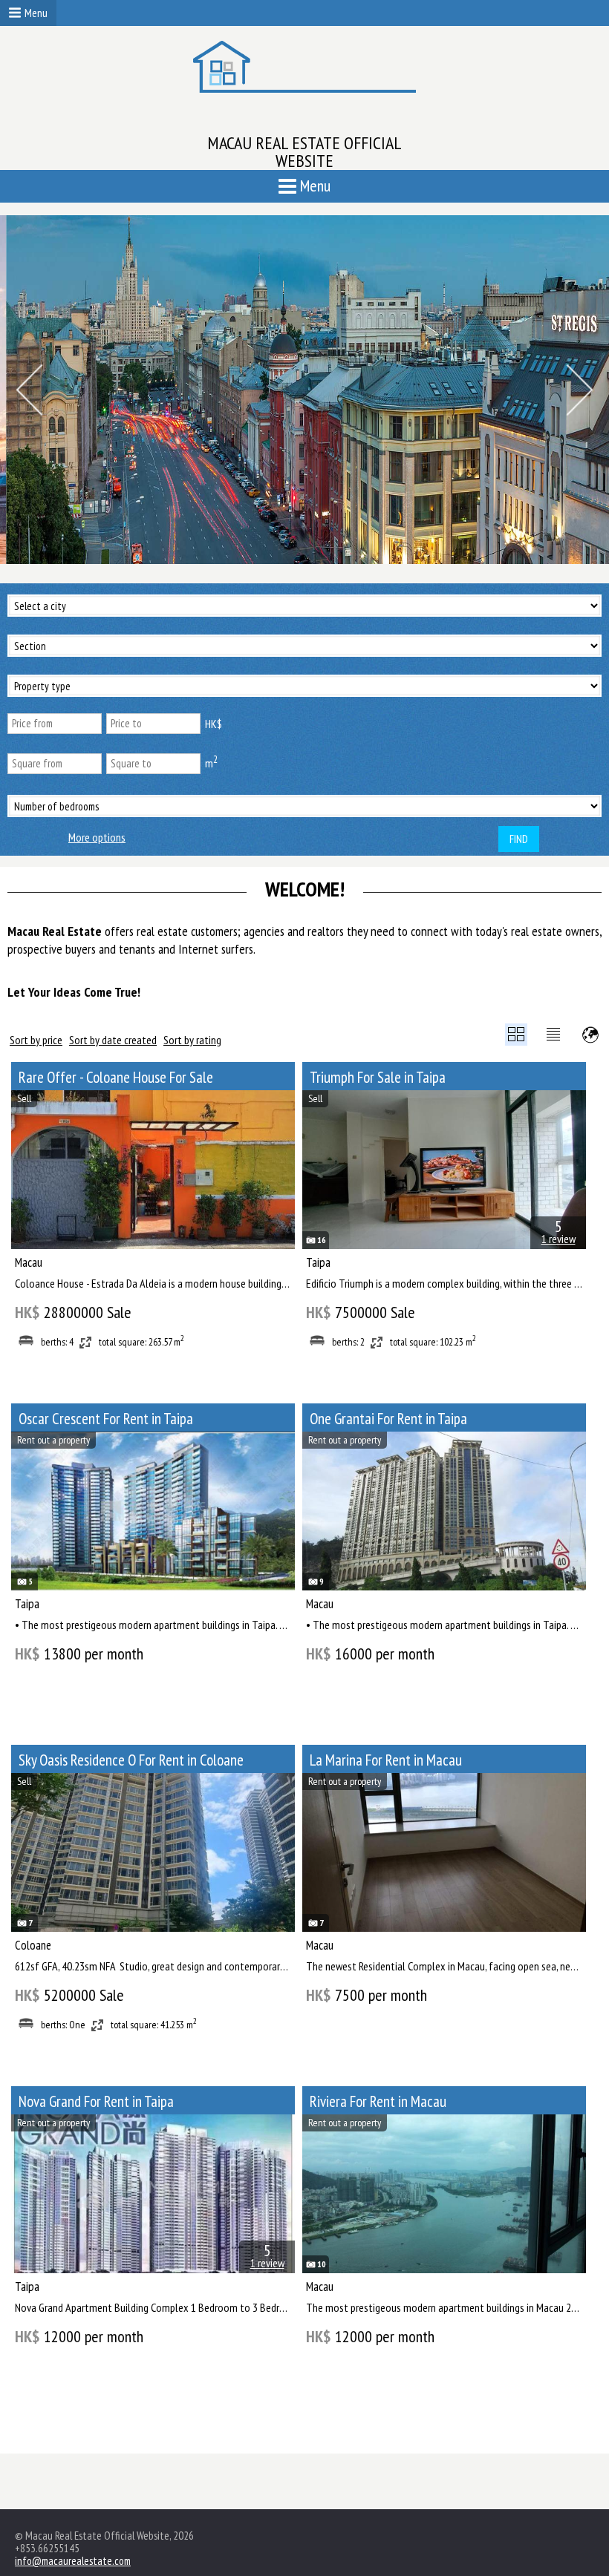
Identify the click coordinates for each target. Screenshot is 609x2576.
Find (519, 839)
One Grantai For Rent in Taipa (388, 1419)
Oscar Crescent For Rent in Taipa (106, 1419)
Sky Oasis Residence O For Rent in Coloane (131, 1760)
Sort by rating (192, 1040)
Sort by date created (113, 1040)
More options (97, 838)
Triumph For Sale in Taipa (378, 1077)
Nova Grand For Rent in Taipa (96, 2101)
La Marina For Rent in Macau (386, 1760)
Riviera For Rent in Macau (378, 2101)
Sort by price (36, 1040)
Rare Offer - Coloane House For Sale (116, 1077)
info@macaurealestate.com (73, 2561)
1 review (558, 1239)
